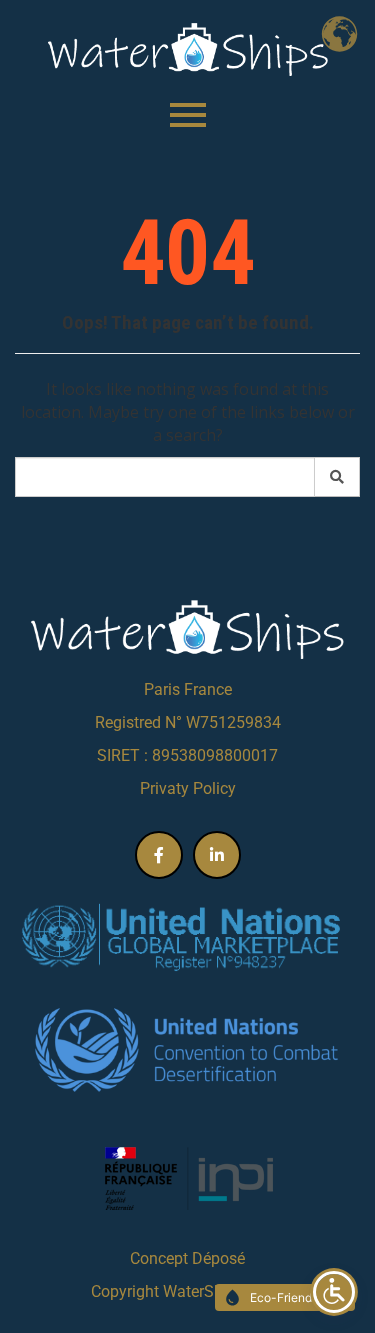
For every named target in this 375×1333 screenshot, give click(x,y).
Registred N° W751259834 (188, 722)
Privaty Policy (188, 788)
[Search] (337, 477)
